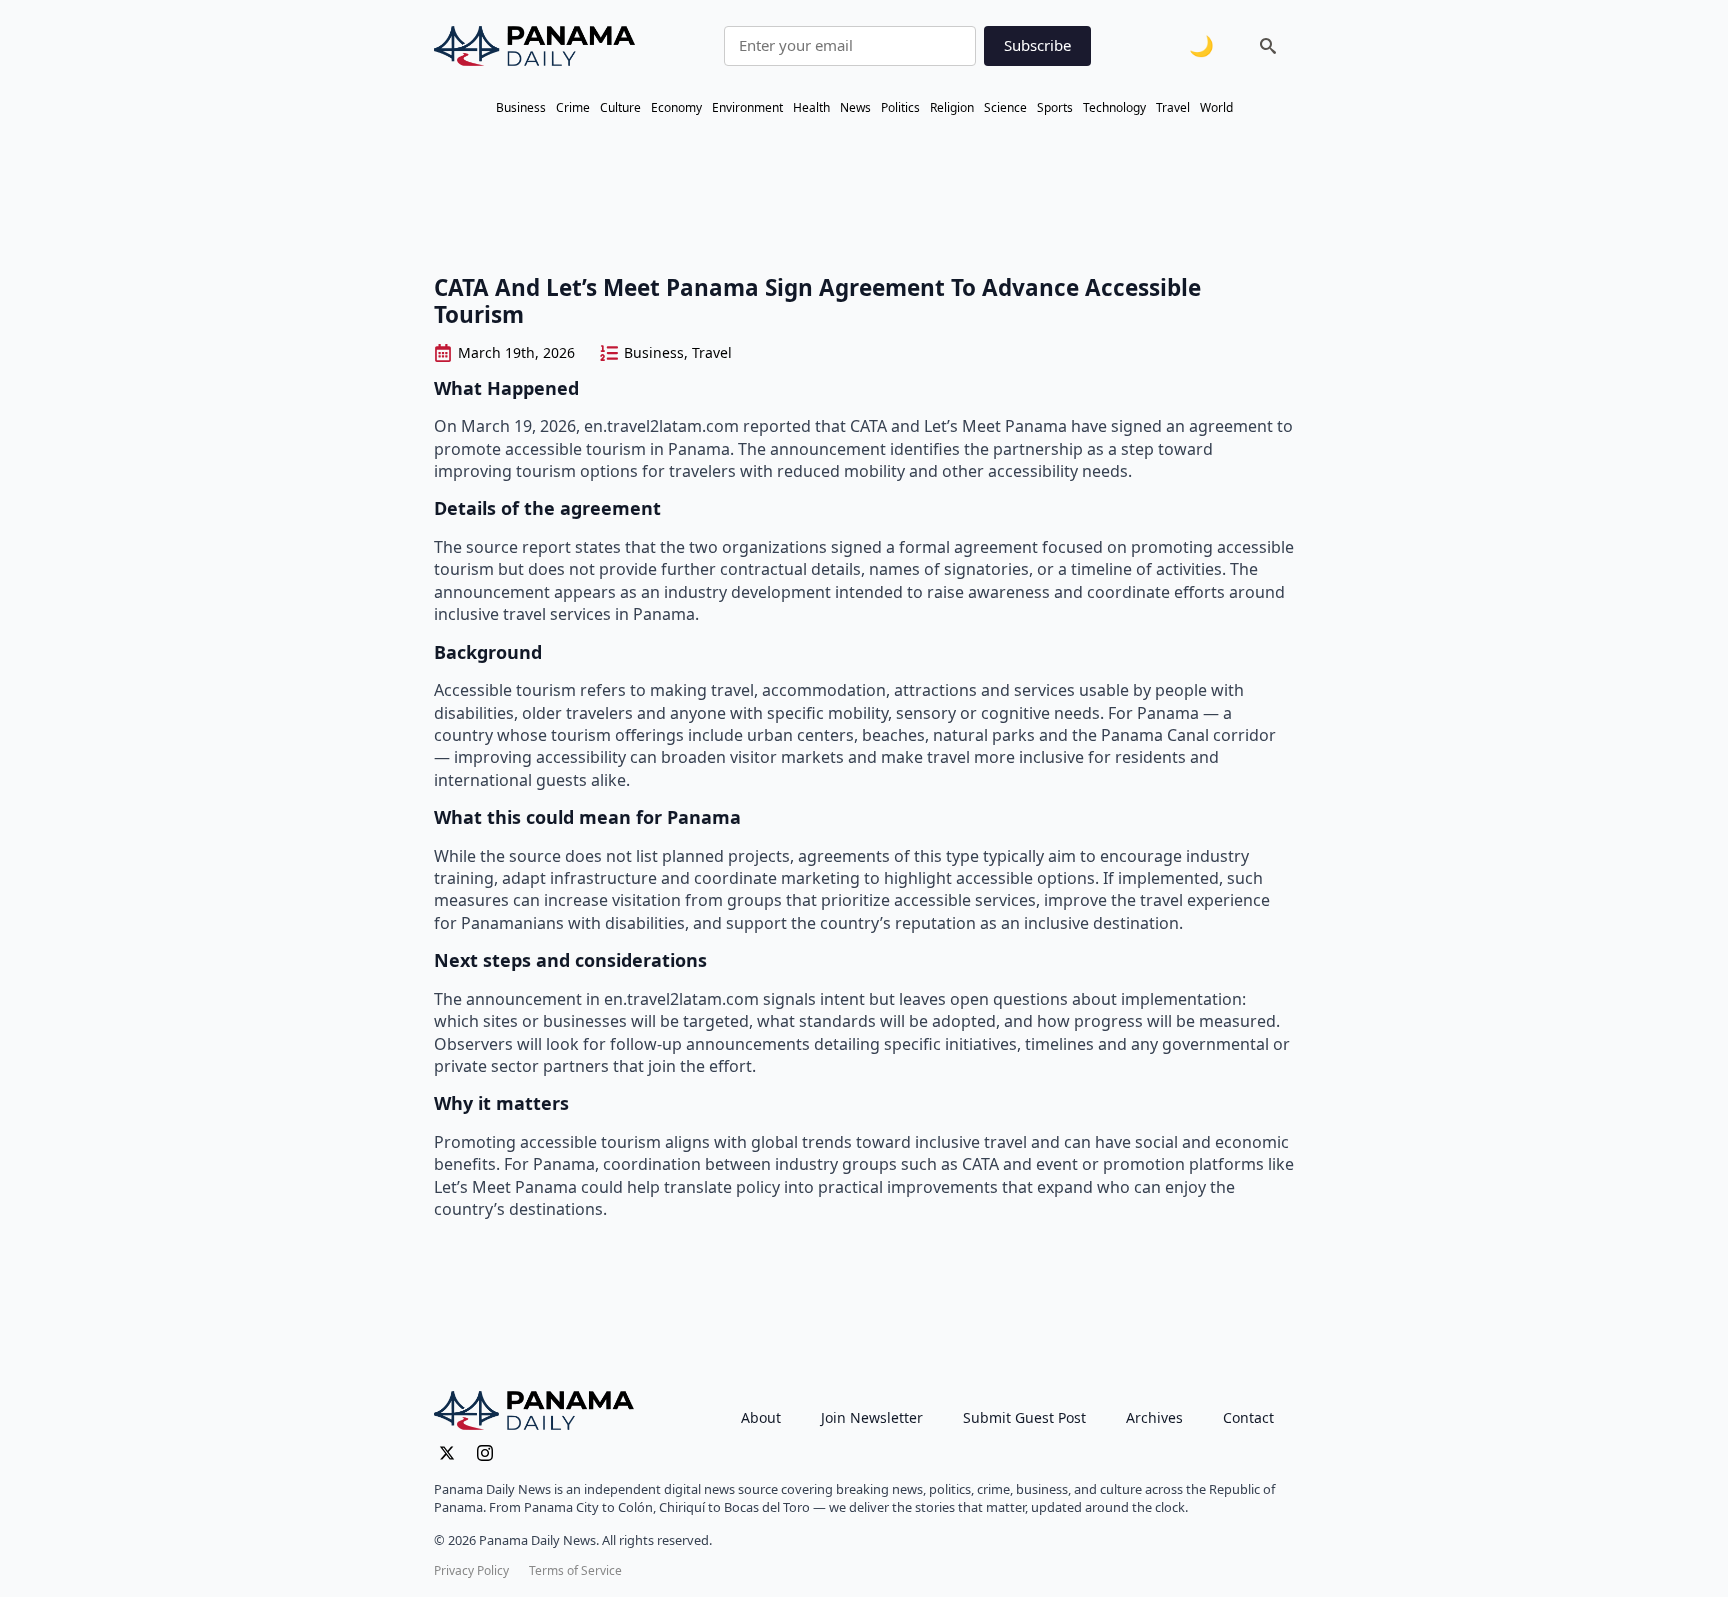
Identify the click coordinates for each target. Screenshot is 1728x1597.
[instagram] (485, 1453)
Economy (676, 107)
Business (521, 107)
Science (1005, 107)
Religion (952, 107)
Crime (573, 107)
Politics (900, 107)
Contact (1248, 1417)
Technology (1114, 107)
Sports (1055, 107)
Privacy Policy (471, 1571)
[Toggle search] (1268, 46)
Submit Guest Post (1024, 1417)
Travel (1173, 107)
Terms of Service (575, 1571)
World (1216, 107)
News (855, 107)
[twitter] (447, 1453)
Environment (747, 107)
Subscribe (1037, 45)
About (761, 1417)
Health (811, 107)
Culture (620, 107)
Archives (1154, 1417)
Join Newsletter (872, 1417)
